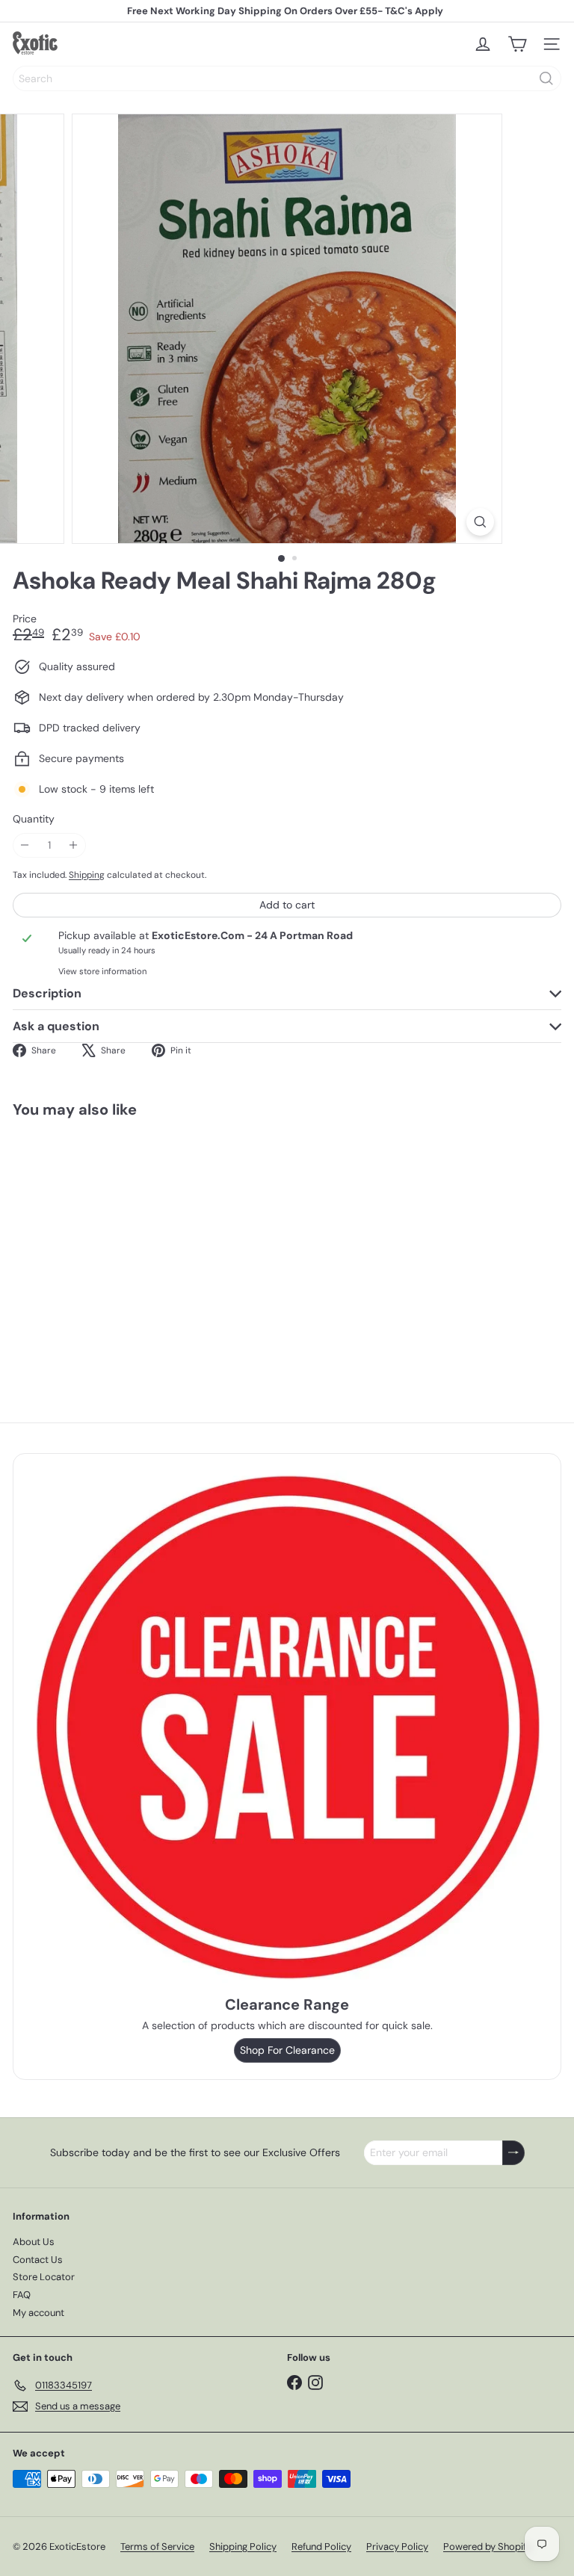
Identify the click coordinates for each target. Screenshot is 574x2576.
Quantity (34, 819)
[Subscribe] (513, 2153)
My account (38, 2313)
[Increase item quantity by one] (74, 845)
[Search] (546, 78)
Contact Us (38, 2260)
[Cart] (517, 44)
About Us (34, 2242)
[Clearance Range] (287, 1727)
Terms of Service (157, 2546)
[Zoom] (480, 522)
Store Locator (44, 2277)
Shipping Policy (243, 2546)
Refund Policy (321, 2546)
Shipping (87, 875)
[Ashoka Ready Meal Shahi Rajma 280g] (106, 1246)
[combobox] (287, 78)
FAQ (22, 2295)
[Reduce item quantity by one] (25, 845)
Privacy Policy (397, 2546)
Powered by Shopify (487, 2546)
